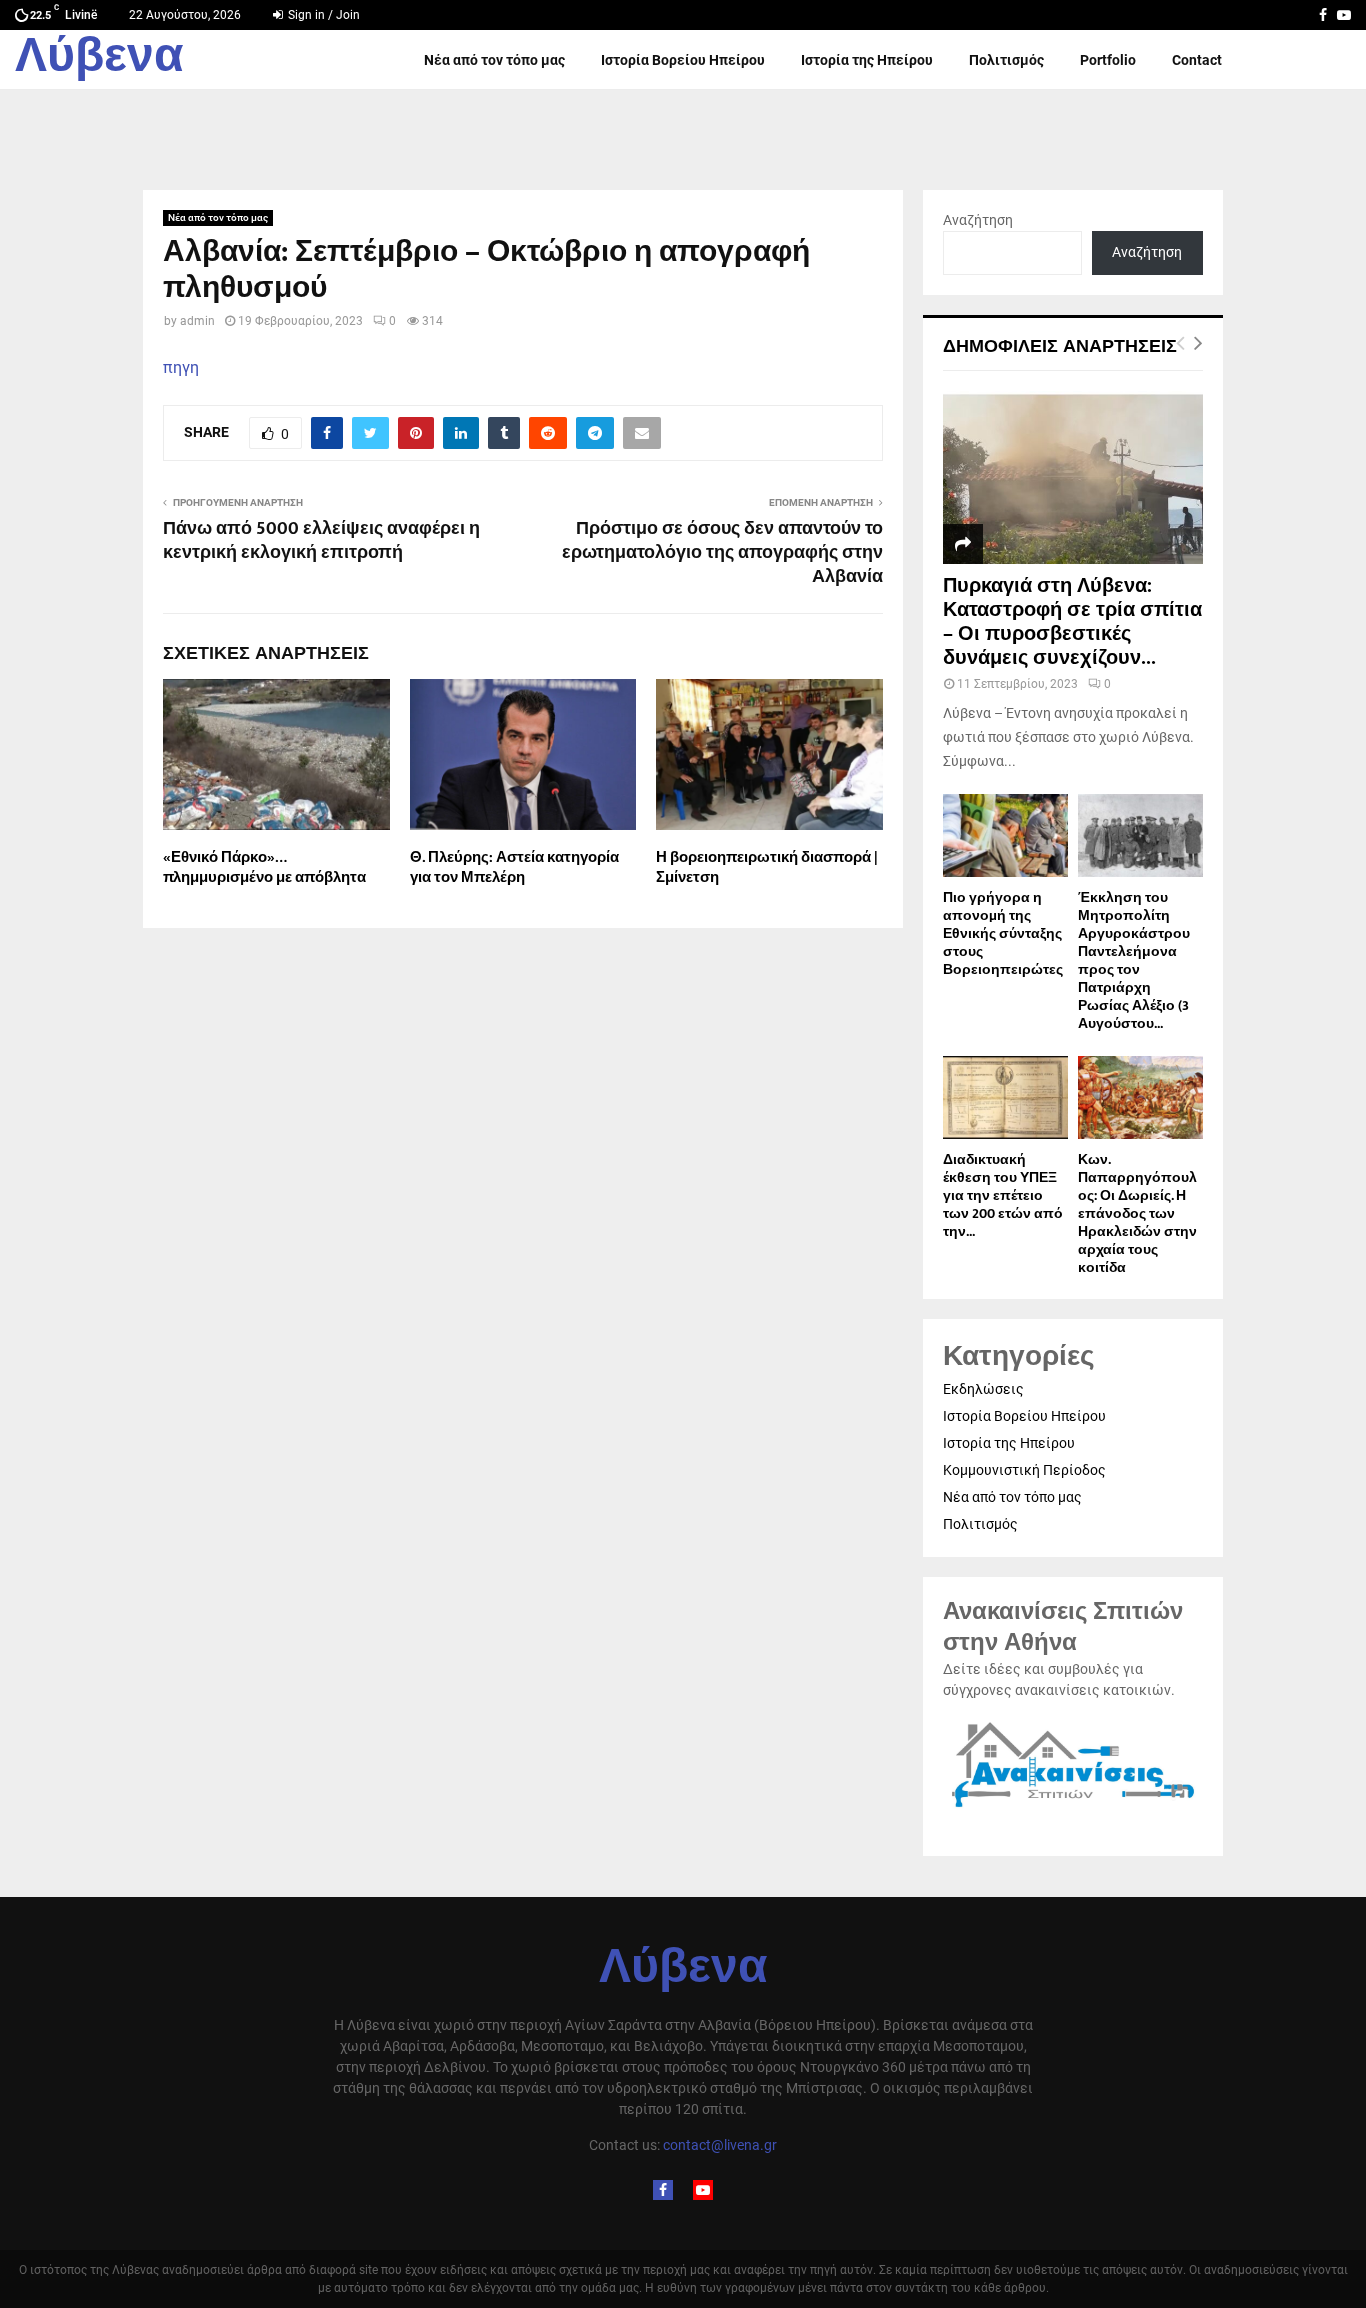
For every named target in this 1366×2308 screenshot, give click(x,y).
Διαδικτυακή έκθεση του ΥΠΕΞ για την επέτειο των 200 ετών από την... (1003, 1195)
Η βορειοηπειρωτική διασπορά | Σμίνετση (767, 867)
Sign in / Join (322, 15)
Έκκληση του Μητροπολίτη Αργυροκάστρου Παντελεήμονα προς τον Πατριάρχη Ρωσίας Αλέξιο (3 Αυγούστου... (1134, 960)
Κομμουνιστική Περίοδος (1024, 1470)
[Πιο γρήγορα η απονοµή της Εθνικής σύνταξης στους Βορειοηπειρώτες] (1005, 835)
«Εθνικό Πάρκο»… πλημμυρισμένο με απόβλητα (264, 867)
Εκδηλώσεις (983, 1389)
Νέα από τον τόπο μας (494, 60)
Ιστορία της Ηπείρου (867, 60)
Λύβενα (99, 60)
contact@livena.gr (720, 2145)
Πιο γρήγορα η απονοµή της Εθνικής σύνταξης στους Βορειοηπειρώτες (1003, 933)
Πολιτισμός (1006, 60)
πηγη (181, 367)
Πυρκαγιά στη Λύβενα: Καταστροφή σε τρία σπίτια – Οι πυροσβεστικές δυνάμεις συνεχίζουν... (1072, 622)
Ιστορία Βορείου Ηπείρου (683, 60)
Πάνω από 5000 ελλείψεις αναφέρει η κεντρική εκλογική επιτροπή (321, 541)
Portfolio (1108, 60)
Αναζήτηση (978, 220)
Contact (1197, 60)
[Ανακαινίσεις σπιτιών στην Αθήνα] (1073, 1808)
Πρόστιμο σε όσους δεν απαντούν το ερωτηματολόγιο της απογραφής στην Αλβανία (722, 553)
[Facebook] (663, 2190)
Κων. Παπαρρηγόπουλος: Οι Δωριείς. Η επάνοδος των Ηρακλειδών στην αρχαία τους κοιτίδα (1137, 1213)
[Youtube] (703, 2190)
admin (197, 321)
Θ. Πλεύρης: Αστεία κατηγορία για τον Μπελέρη (514, 867)
